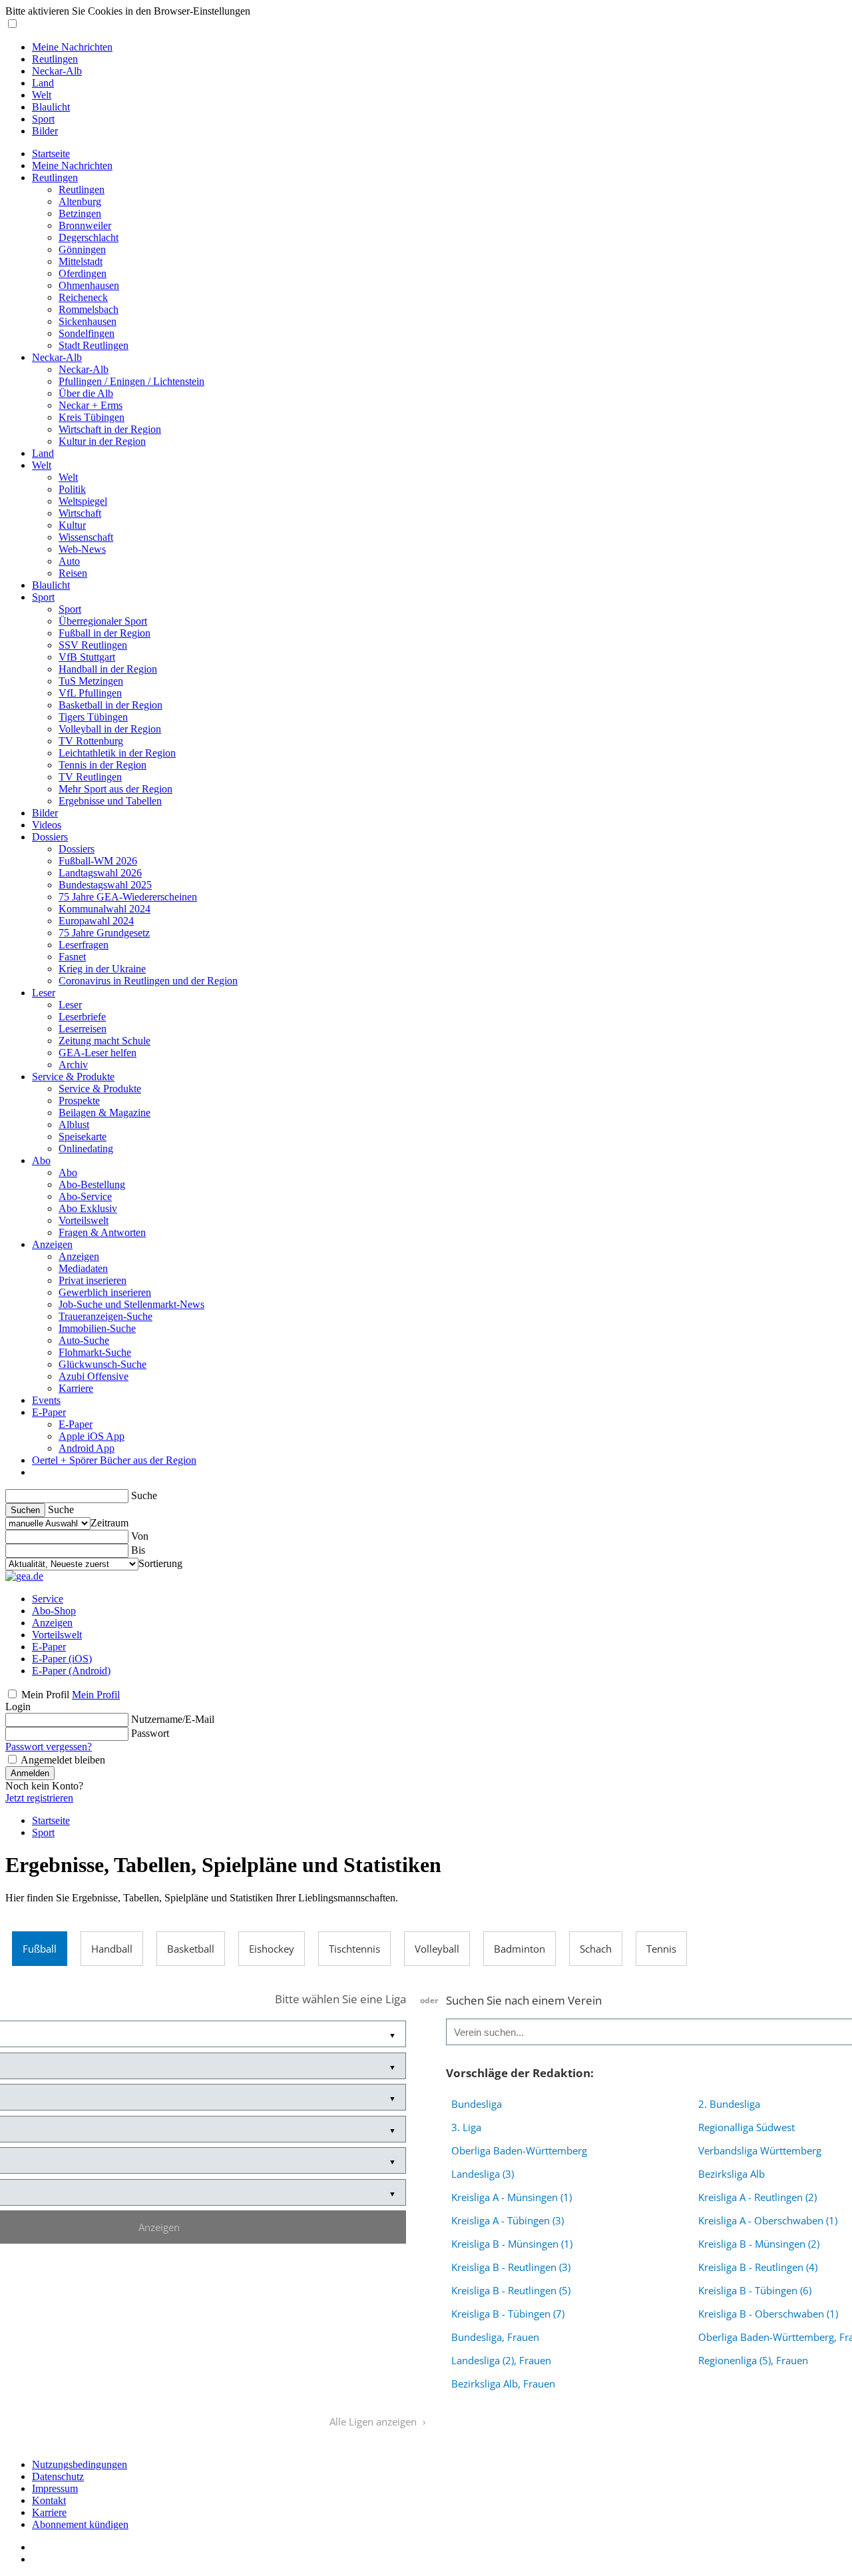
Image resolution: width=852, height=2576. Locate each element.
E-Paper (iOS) (62, 1659)
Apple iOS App (92, 1436)
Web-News (82, 549)
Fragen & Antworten (102, 1232)
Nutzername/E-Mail (173, 1719)
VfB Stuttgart (87, 657)
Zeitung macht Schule (105, 1041)
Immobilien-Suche (97, 1328)
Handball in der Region (108, 669)
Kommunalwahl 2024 (105, 909)
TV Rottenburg (91, 741)
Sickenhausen (88, 321)
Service (48, 1599)
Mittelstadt (81, 261)
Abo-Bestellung (92, 1184)
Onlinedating (86, 1148)
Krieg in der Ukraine (102, 969)
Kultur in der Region (102, 441)
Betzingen (80, 213)
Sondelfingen (87, 333)
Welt (42, 95)
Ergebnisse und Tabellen (110, 801)
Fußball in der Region (105, 633)
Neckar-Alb (57, 71)
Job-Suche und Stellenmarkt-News (131, 1304)
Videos (47, 825)
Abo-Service (85, 1196)
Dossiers (50, 837)
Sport (43, 119)
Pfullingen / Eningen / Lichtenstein (131, 381)
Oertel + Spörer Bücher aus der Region (114, 1460)
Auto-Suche (84, 1340)
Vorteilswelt (84, 1220)
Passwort (150, 1733)
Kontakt (49, 2500)
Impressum (55, 2488)
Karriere (76, 1388)
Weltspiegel (83, 501)
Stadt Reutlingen (94, 345)
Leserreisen (83, 1029)
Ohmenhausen (89, 285)
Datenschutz (58, 2476)
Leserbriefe (82, 1017)
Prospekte (79, 1101)
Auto (69, 561)
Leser (44, 993)
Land (43, 83)
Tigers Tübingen (93, 717)
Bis (138, 1550)
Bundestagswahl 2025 (105, 885)
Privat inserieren (93, 1280)
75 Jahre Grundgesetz (104, 933)
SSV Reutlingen (93, 645)
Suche (144, 1495)
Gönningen (82, 249)
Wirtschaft (80, 513)
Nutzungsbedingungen (80, 2464)
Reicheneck (83, 297)
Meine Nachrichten (72, 47)
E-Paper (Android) (71, 1671)
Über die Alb (86, 393)
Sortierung (160, 1563)
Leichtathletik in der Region (117, 753)
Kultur (72, 525)
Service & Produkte (73, 1077)
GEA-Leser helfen (98, 1053)
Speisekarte (83, 1136)
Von (140, 1536)
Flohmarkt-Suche (95, 1352)
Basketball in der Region (110, 705)
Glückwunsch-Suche (103, 1364)
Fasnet (72, 957)
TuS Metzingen (91, 681)
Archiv (73, 1065)
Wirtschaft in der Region (110, 429)
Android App (87, 1448)
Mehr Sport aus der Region (115, 789)
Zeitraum (109, 1523)
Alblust (74, 1125)
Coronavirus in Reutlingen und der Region (148, 981)
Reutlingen (55, 59)
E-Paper (49, 1412)
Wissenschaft (86, 537)
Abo (41, 1160)
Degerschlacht (89, 237)
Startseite (51, 154)
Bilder (45, 131)
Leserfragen (84, 945)
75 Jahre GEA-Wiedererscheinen (128, 897)
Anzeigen (52, 1244)
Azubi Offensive (94, 1376)
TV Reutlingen (90, 777)
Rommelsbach (89, 309)
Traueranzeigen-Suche (106, 1316)
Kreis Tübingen (92, 417)
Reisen (73, 573)
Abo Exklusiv (88, 1208)
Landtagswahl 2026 (100, 873)
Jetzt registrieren (39, 1798)
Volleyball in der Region (110, 729)
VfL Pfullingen (90, 693)
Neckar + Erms (91, 405)
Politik (72, 489)
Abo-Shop (54, 1611)
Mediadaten (83, 1268)
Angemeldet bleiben (63, 1760)
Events (46, 1400)
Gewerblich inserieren (105, 1292)
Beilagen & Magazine (105, 1113)
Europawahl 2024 (96, 921)
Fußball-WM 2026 (98, 861)
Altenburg (80, 201)
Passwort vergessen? (49, 1747)
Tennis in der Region (103, 765)
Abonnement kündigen (80, 2524)
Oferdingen (83, 273)
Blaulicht (51, 107)
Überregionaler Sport (103, 621)
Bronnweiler (85, 225)
